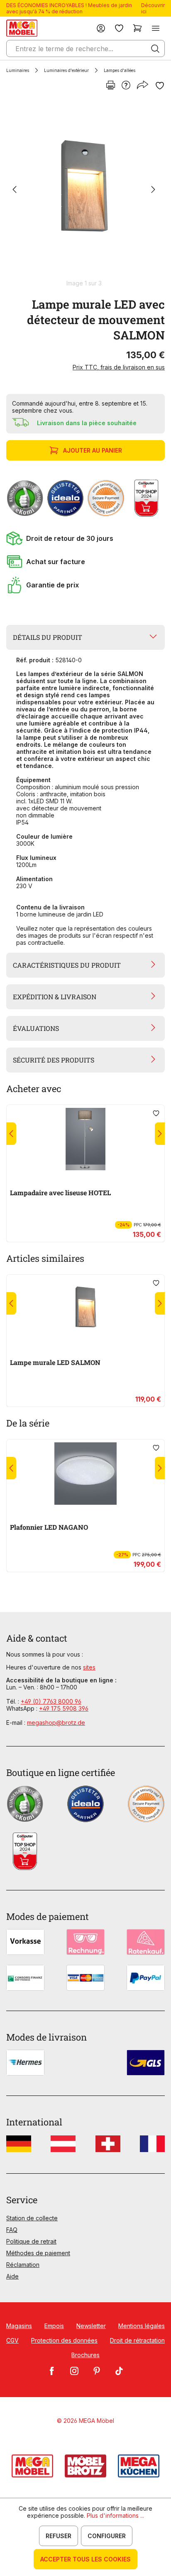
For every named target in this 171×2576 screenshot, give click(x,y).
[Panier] (137, 28)
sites (89, 1667)
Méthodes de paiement (38, 2253)
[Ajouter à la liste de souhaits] (160, 86)
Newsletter (91, 2326)
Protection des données (64, 2340)
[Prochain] (153, 190)
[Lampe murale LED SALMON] (85, 1309)
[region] (85, 194)
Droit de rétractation (137, 2340)
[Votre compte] (101, 28)
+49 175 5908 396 (64, 1708)
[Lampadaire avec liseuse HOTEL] (85, 1139)
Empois (54, 2326)
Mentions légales (142, 2326)
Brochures (85, 2355)
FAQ (12, 2230)
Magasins (19, 2326)
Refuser (59, 2536)
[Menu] (156, 28)
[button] (85, 538)
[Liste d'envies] (119, 28)
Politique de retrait (31, 2241)
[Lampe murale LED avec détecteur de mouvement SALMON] (84, 190)
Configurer (107, 2536)
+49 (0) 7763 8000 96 (51, 1701)
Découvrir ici (153, 8)
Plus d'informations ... (115, 2515)
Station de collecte (32, 2218)
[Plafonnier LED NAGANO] (85, 1474)
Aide (12, 2276)
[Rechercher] (155, 49)
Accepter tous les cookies (85, 2559)
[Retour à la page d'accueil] (22, 28)
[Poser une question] (126, 86)
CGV (12, 2340)
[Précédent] (15, 190)
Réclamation (23, 2265)
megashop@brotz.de (56, 1723)
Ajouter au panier (93, 450)
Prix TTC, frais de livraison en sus (119, 367)
